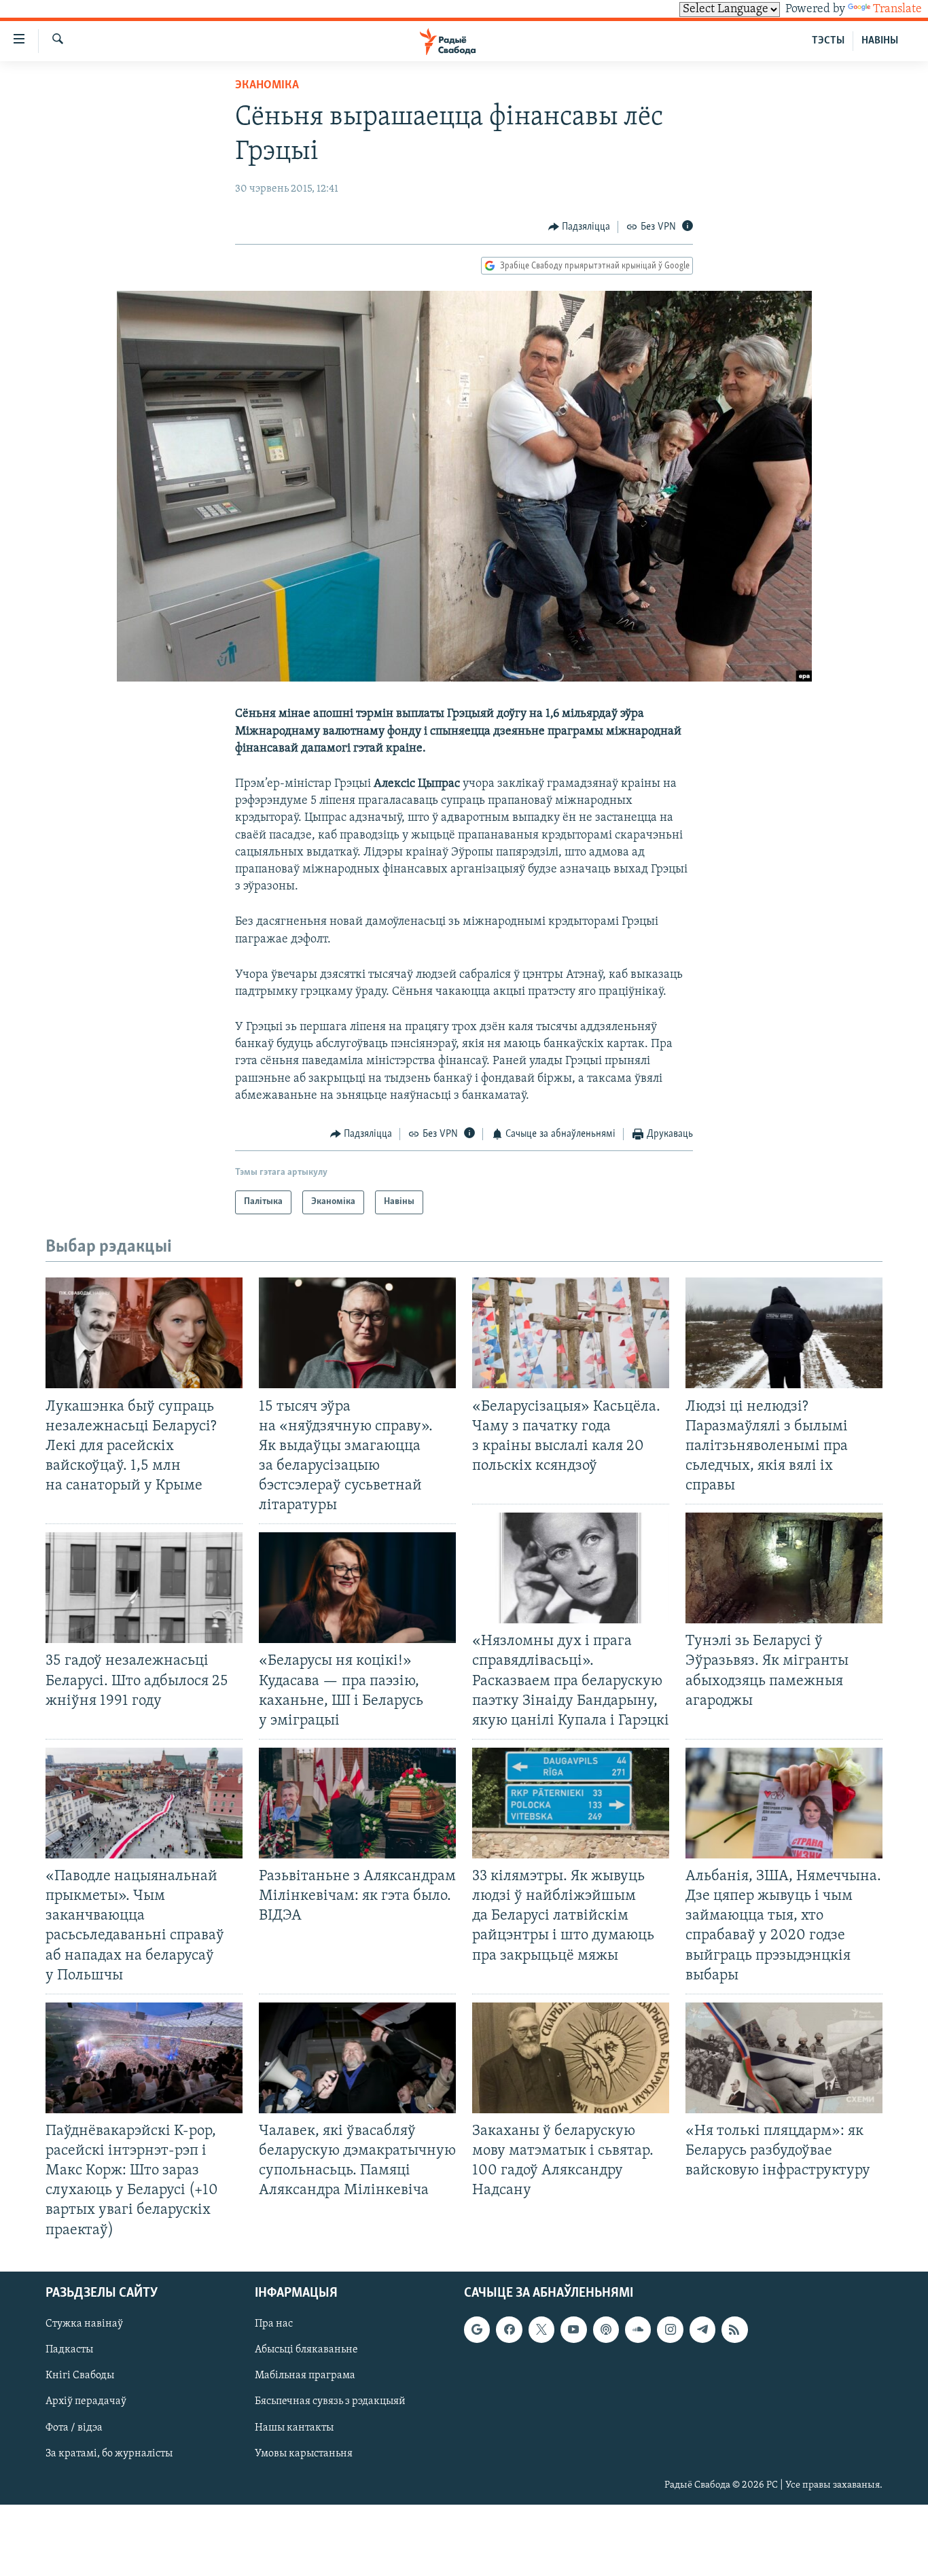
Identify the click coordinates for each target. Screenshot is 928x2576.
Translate (897, 10)
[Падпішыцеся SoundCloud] (638, 2329)
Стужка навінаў (84, 2324)
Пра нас (274, 2324)
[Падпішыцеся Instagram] (670, 2329)
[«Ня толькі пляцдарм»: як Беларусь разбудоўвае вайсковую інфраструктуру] (784, 2058)
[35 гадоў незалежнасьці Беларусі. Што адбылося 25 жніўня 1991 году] (144, 1588)
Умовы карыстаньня (304, 2453)
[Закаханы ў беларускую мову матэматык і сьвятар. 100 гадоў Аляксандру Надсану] (571, 2058)
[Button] (579, 227)
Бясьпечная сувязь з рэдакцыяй (330, 2401)
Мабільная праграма (305, 2376)
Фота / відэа (74, 2427)
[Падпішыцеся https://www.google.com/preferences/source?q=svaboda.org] (477, 2329)
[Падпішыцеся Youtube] (573, 2329)
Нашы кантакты (294, 2427)
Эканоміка (267, 86)
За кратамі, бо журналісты (109, 2453)
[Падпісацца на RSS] (734, 2329)
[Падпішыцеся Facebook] (509, 2329)
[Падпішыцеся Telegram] (702, 2329)
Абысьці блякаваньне (306, 2350)
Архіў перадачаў (86, 2401)
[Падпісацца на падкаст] (606, 2329)
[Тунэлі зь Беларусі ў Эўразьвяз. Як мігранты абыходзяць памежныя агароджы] (784, 1568)
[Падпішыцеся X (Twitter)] (541, 2329)
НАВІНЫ (880, 41)
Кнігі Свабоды (80, 2376)
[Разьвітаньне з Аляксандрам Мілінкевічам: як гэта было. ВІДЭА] (357, 1803)
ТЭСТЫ (828, 41)
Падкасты (69, 2350)
